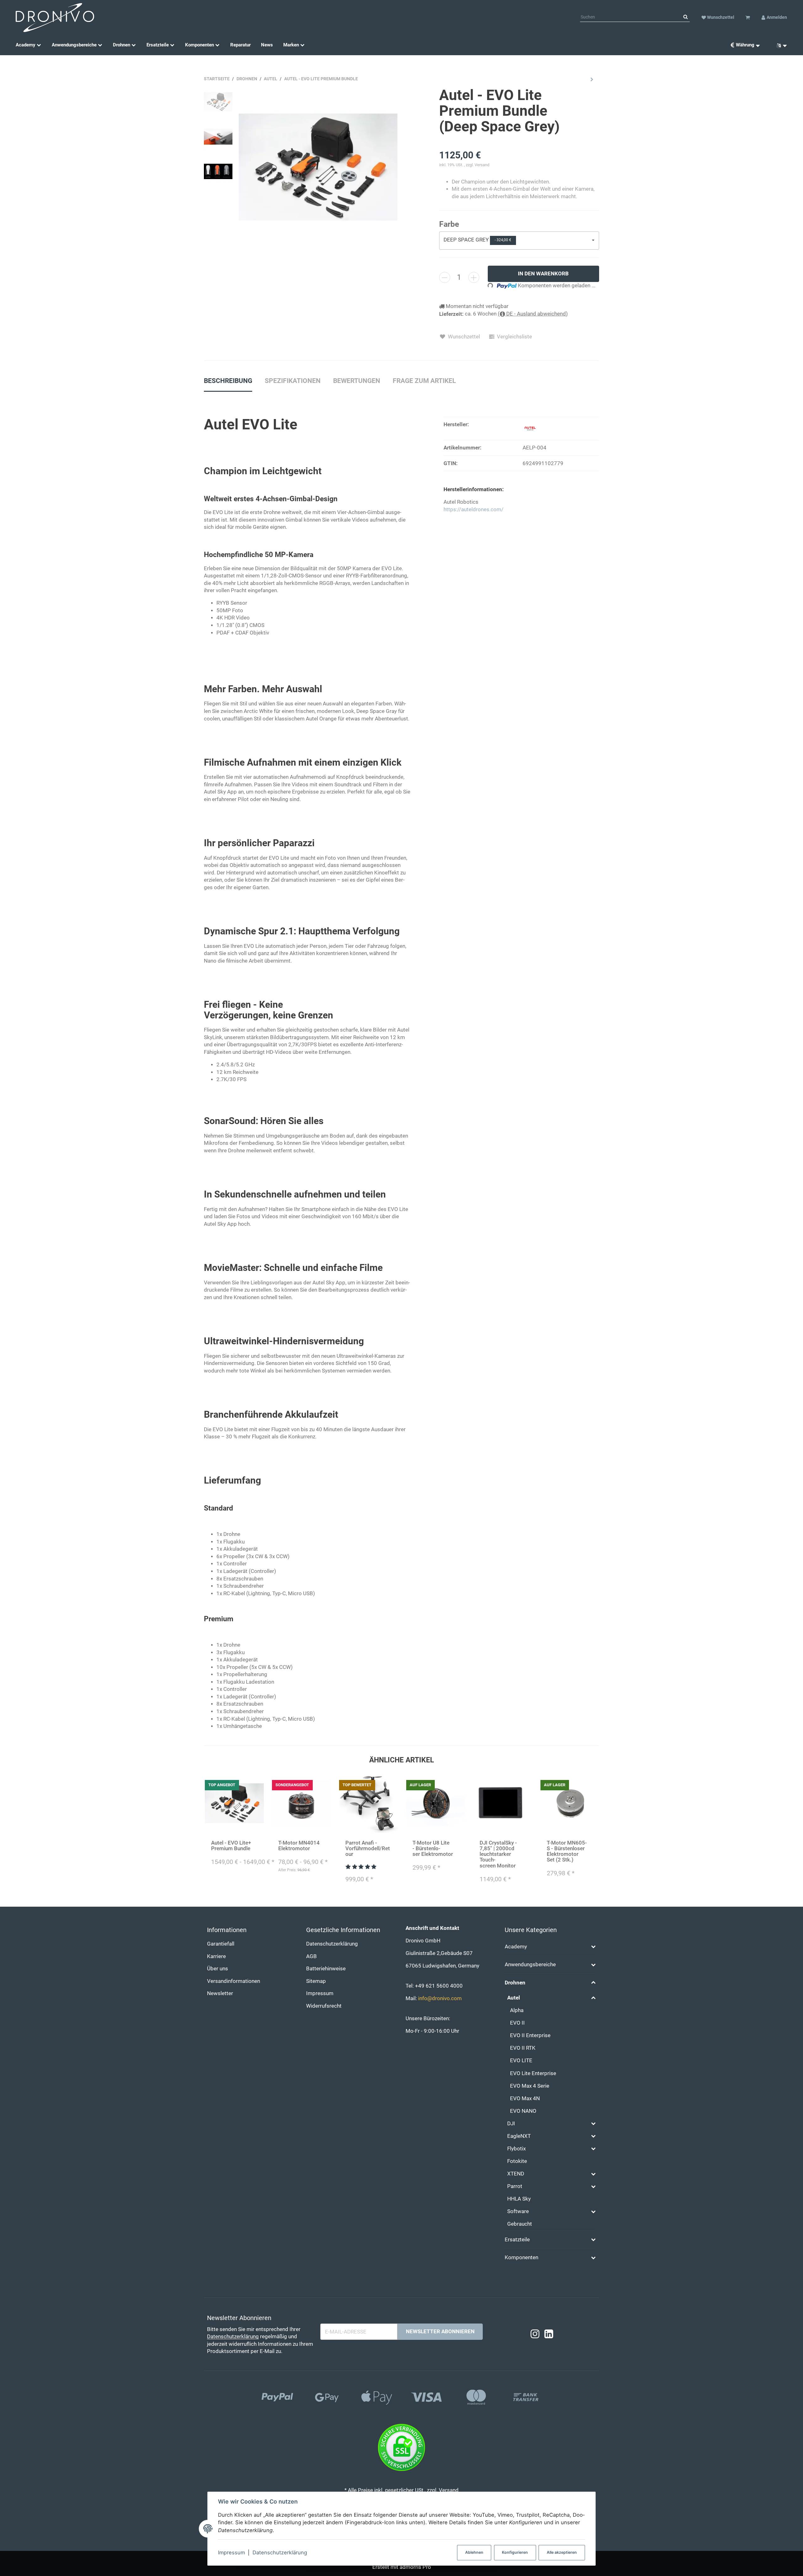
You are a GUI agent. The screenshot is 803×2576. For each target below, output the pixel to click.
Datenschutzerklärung (280, 2552)
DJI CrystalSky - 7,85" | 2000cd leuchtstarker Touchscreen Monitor (498, 1854)
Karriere (216, 1956)
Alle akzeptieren (562, 2552)
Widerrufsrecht (324, 2006)
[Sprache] (779, 45)
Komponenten (521, 2257)
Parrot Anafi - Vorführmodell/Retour (368, 1848)
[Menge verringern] (445, 277)
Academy (516, 1947)
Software (518, 2211)
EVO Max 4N (525, 2098)
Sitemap (316, 1981)
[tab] (293, 384)
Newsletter (220, 1993)
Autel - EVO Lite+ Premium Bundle (231, 1846)
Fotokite (517, 2161)
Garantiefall (221, 1944)
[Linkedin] (549, 2334)
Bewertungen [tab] (357, 381)
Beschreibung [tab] (228, 381)
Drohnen (515, 1983)
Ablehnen (474, 2552)
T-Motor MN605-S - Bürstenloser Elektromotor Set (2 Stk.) (567, 1851)
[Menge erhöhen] (474, 277)
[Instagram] (535, 2334)
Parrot (515, 2186)
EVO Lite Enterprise (533, 2073)
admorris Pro (415, 2567)
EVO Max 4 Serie (530, 2086)
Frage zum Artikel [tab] (424, 381)
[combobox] (519, 241)
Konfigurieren (515, 2552)
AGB (311, 1956)
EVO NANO (523, 2111)
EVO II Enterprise (530, 2035)
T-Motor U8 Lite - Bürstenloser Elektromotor (433, 1848)
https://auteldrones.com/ (473, 510)
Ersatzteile (517, 2240)
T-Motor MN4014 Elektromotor (299, 1846)
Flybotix (516, 2149)
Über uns (218, 1969)
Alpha (517, 2010)
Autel (514, 1998)
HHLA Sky (519, 2199)
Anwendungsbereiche (530, 1965)
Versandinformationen (234, 1981)
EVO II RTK (523, 2048)
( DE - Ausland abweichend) (533, 314)
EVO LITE (521, 2061)
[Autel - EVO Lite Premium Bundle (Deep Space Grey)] (318, 167)
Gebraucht (520, 2224)
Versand (482, 165)
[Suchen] (686, 17)
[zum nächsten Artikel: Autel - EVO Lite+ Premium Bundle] (592, 79)
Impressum (231, 2552)
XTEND (516, 2174)
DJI (511, 2124)
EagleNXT (519, 2136)
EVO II (517, 2023)
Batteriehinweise (326, 1969)
